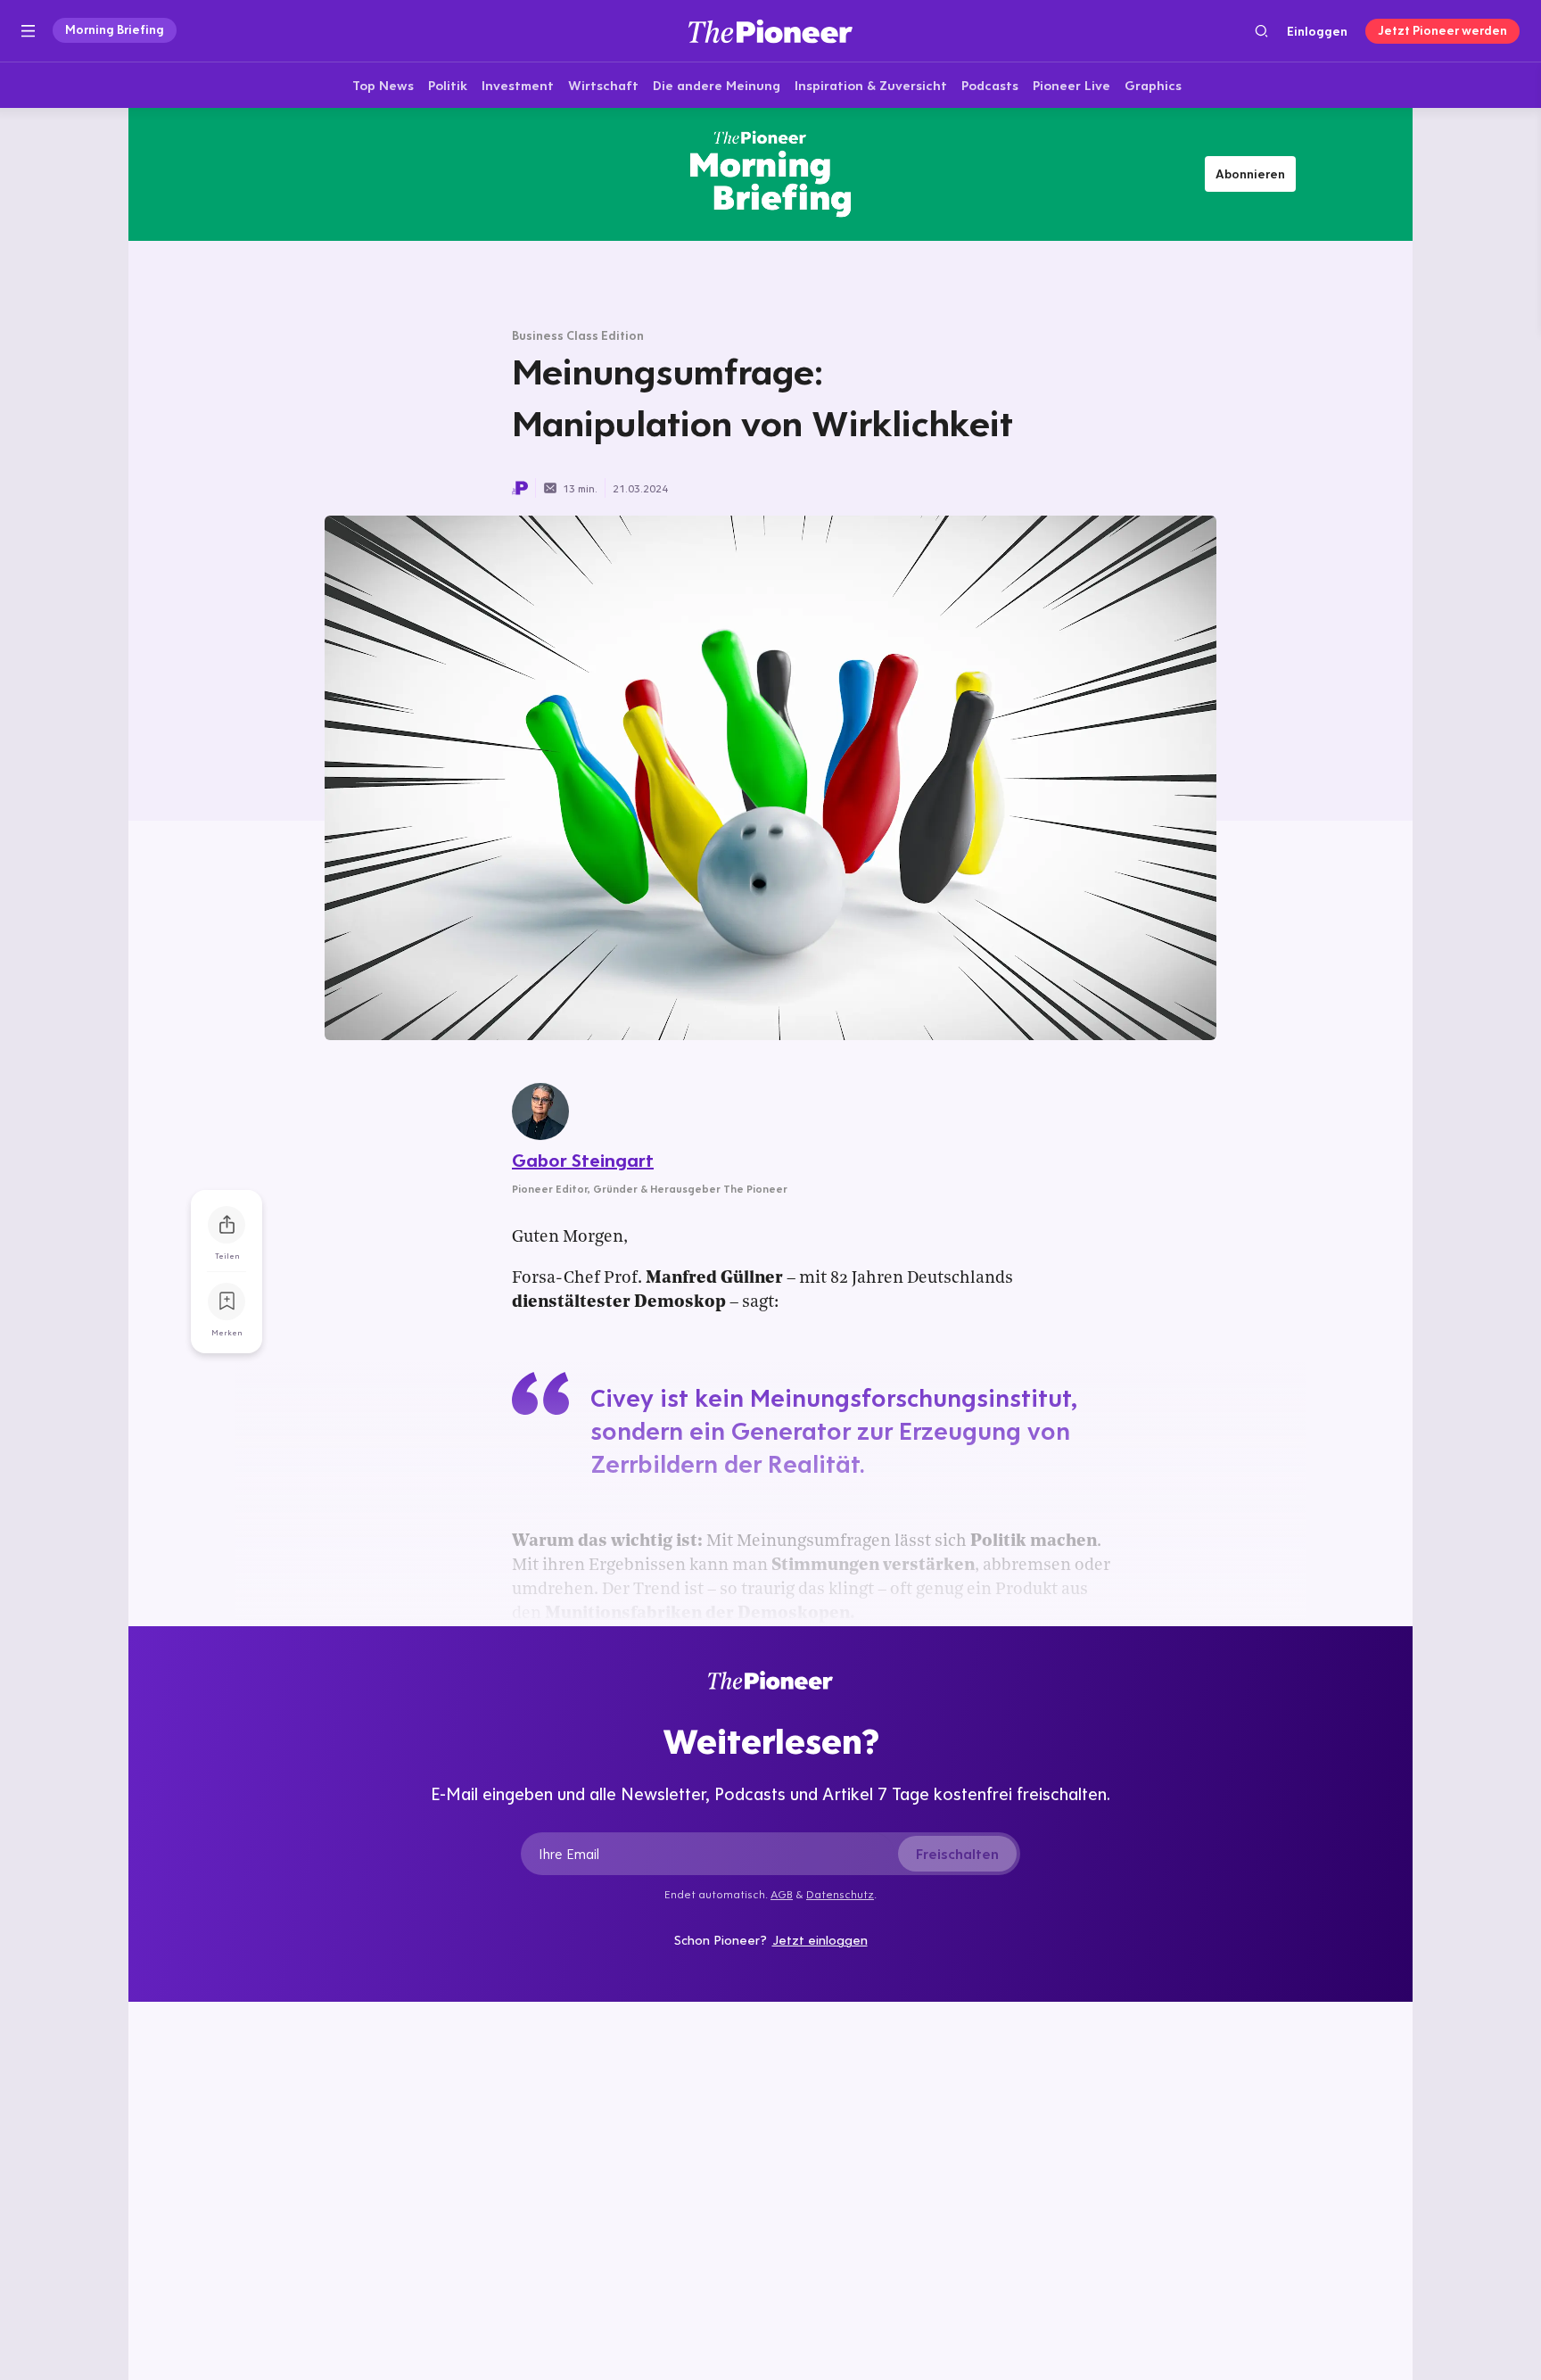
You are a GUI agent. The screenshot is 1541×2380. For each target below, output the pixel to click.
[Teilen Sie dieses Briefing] (227, 1225)
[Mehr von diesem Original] (770, 174)
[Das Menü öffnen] (28, 31)
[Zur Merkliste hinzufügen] (227, 1302)
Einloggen (1317, 31)
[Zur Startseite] (770, 31)
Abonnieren (1250, 174)
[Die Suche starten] (1261, 31)
